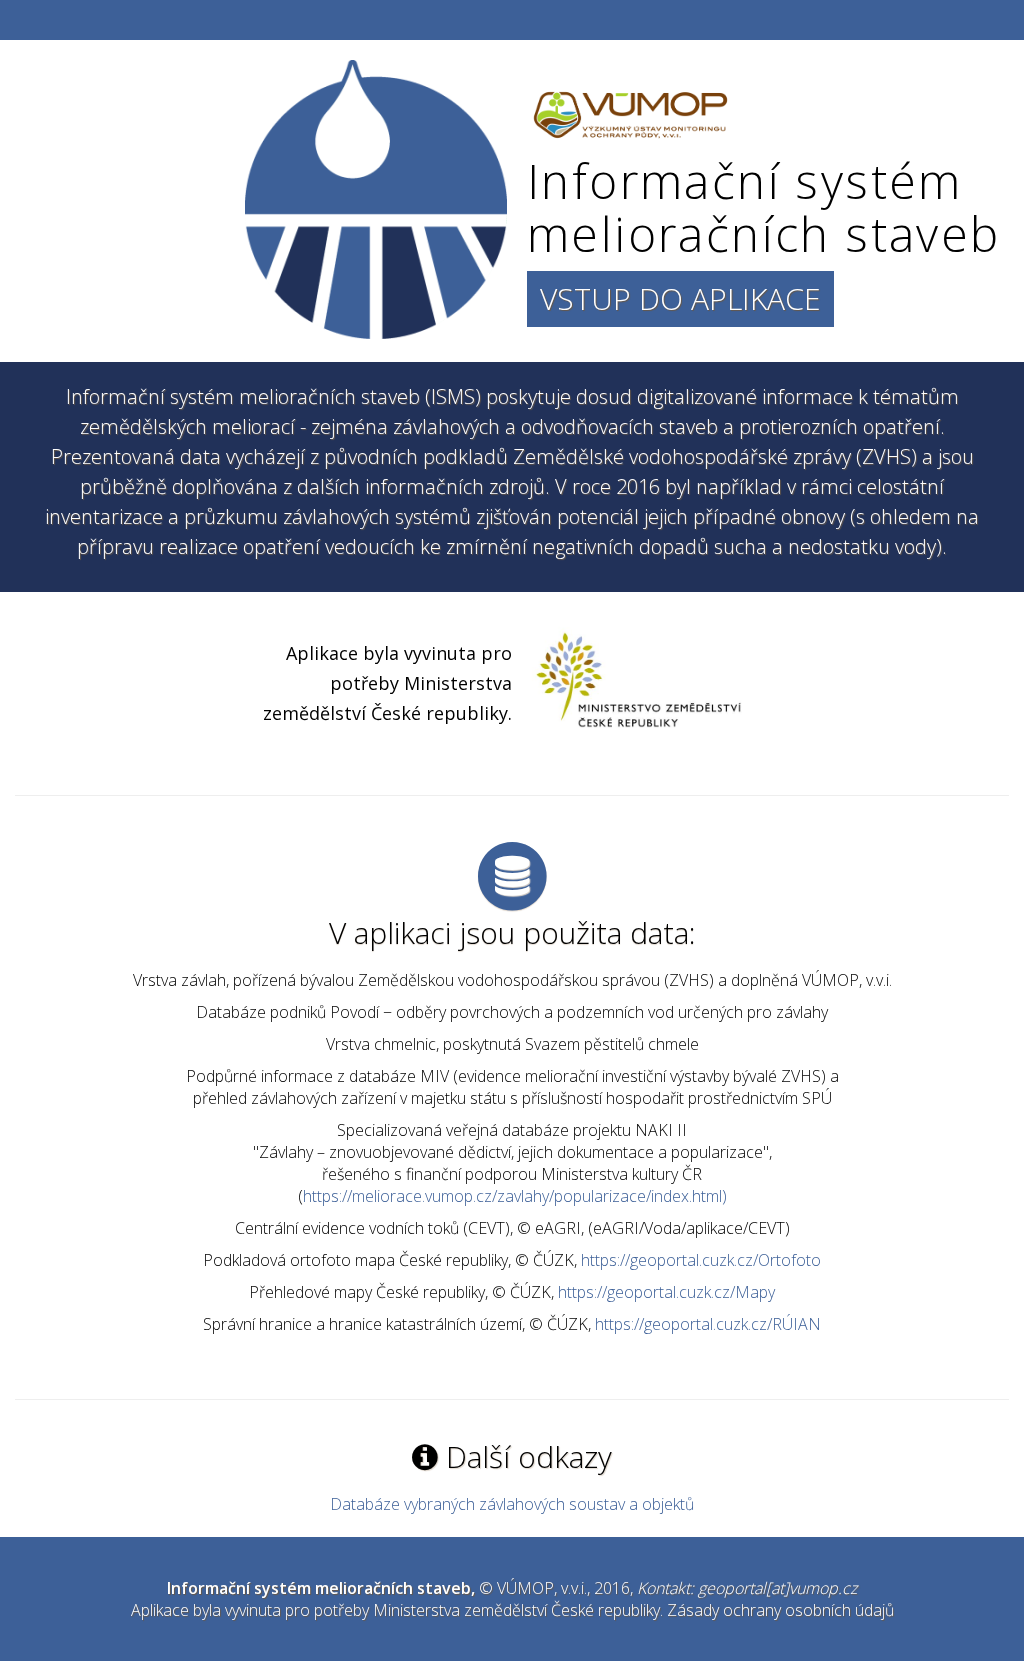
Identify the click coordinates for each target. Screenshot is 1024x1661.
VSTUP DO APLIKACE (680, 298)
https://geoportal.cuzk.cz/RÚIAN (708, 1324)
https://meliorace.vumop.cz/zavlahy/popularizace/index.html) (515, 1196)
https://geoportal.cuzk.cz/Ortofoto (701, 1260)
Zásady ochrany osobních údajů (780, 1610)
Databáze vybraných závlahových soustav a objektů (512, 1504)
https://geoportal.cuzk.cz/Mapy (666, 1292)
